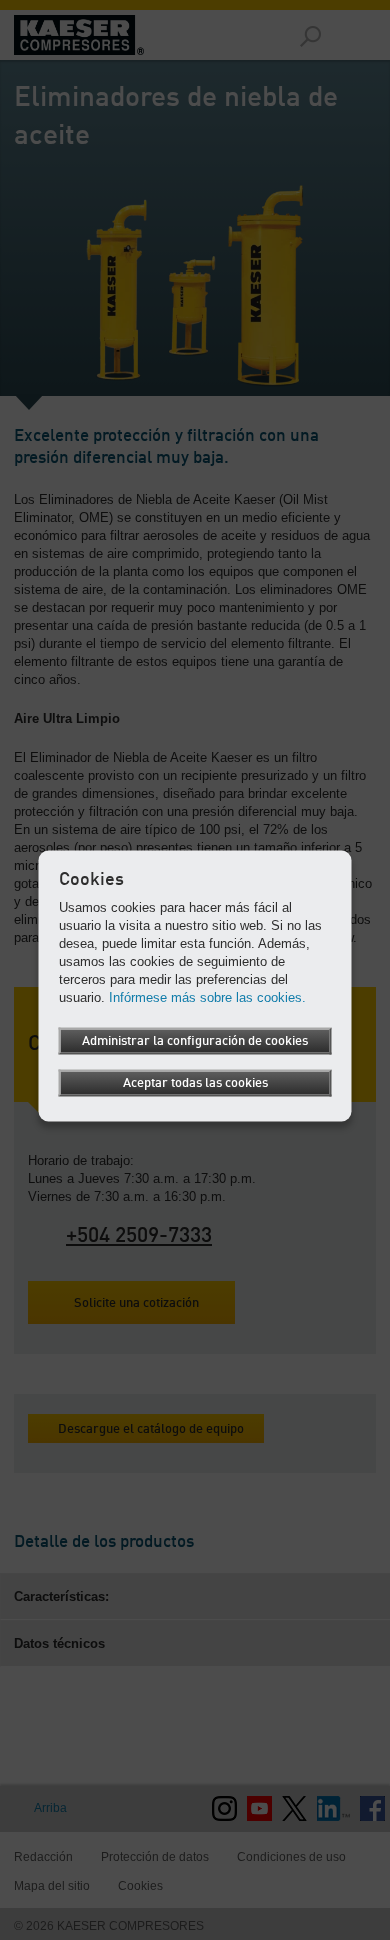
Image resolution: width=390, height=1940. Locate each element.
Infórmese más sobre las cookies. (207, 997)
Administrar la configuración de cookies (195, 1041)
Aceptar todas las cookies (195, 1083)
